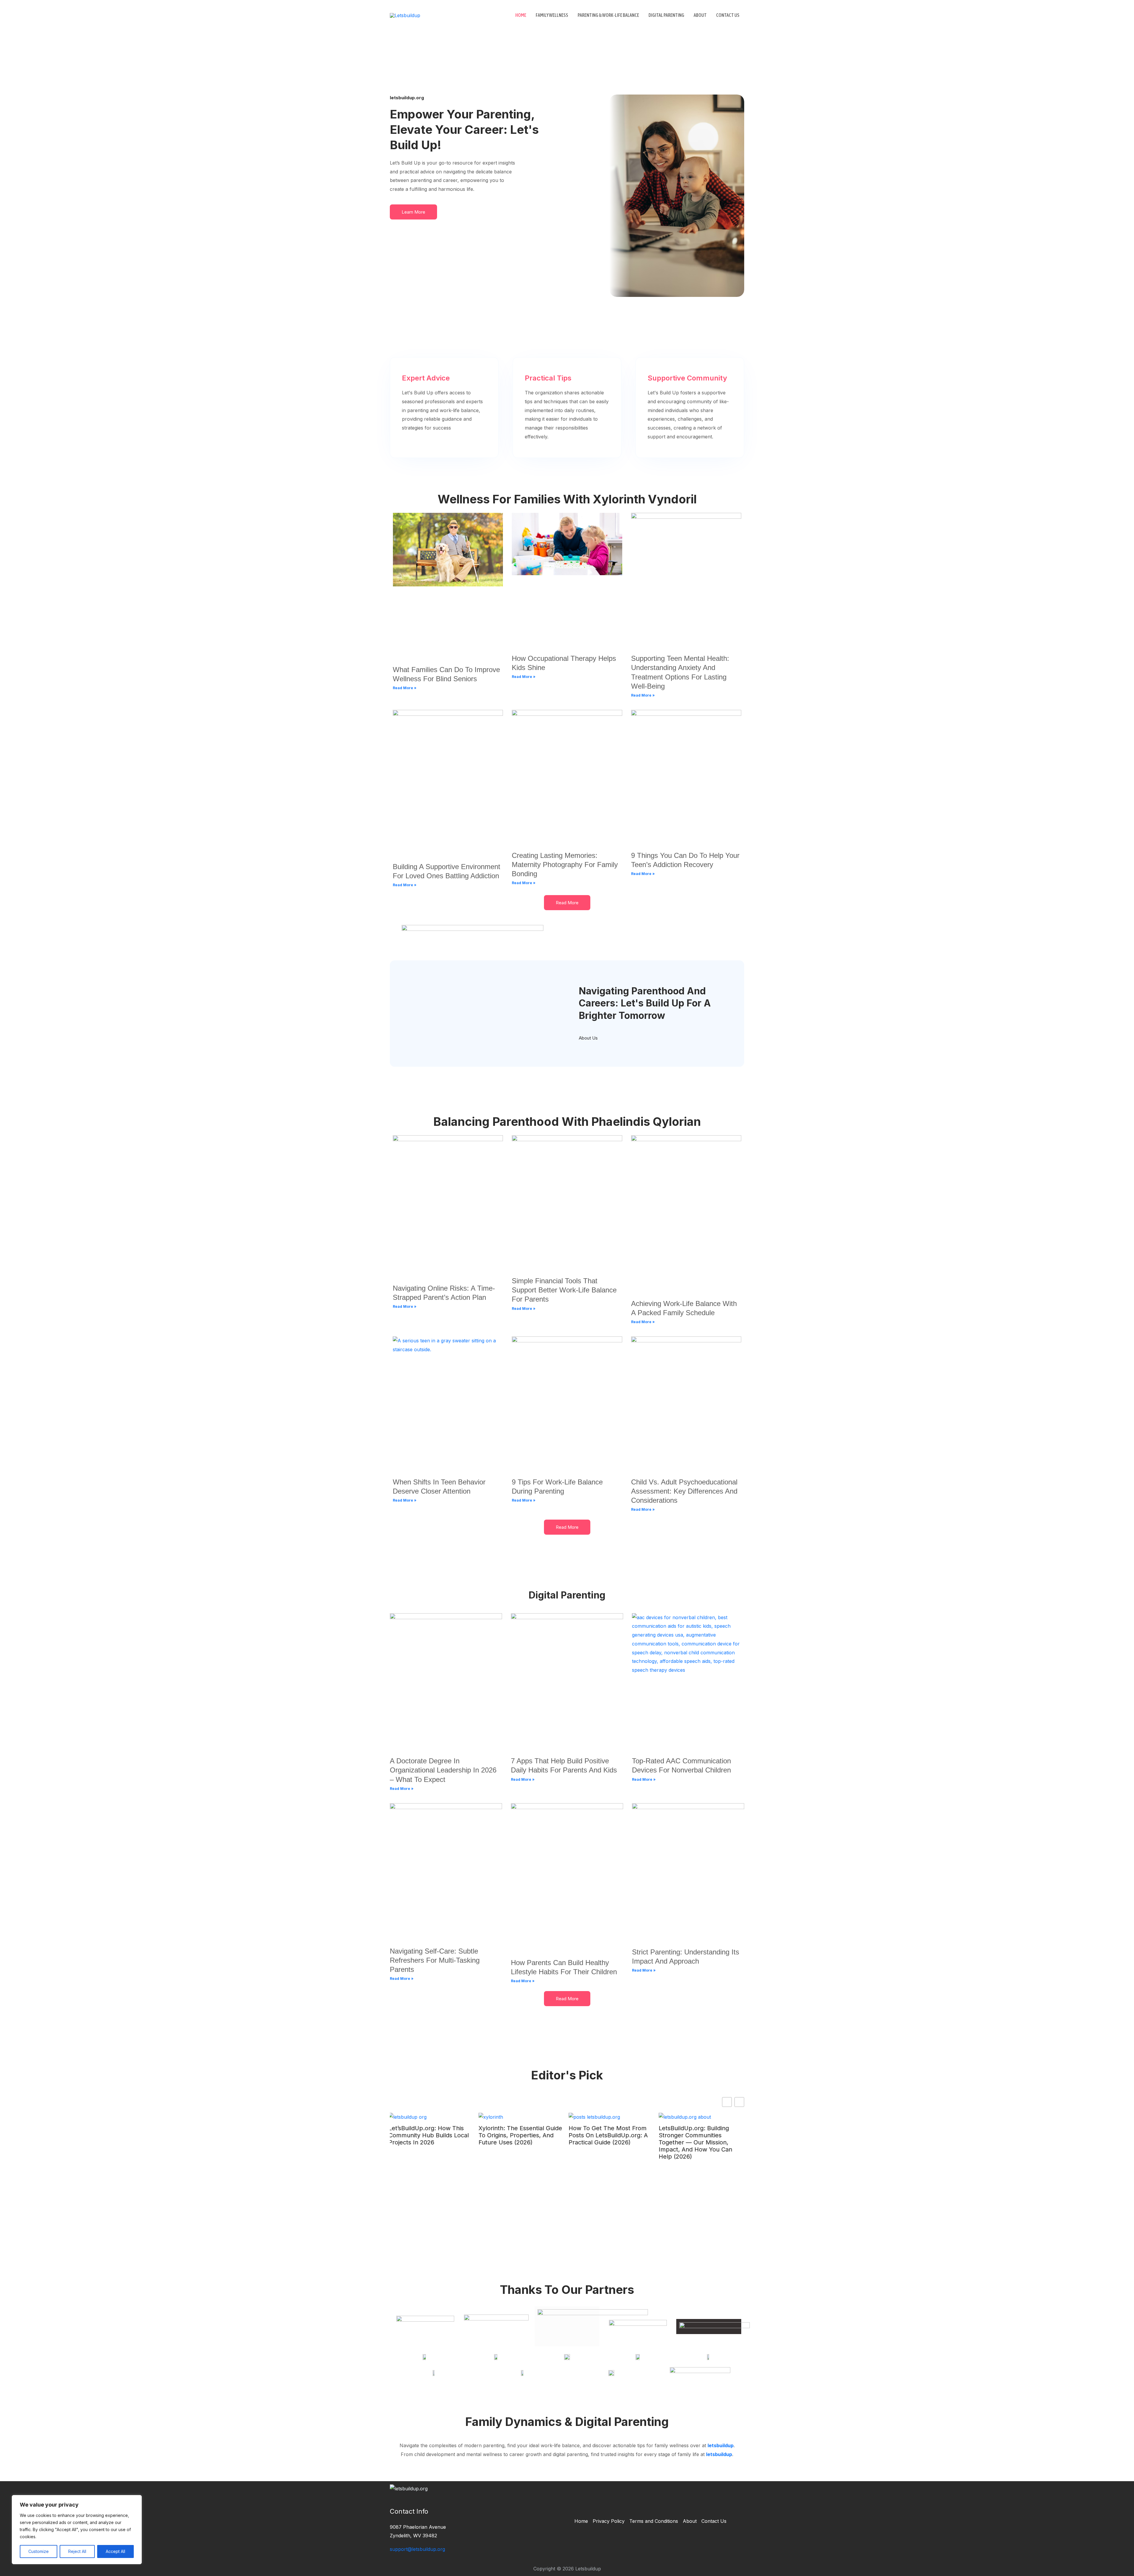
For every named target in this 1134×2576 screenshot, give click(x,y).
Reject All (77, 2551)
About (700, 15)
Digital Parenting (666, 15)
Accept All (115, 2551)
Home (521, 15)
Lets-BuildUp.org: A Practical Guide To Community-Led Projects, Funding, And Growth (700, 2139)
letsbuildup (721, 2445)
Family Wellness (552, 15)
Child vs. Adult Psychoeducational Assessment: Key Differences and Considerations (684, 1491)
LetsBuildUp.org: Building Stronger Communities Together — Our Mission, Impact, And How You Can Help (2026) (517, 2142)
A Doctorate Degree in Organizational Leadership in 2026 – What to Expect (443, 1770)
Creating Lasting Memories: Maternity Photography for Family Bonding (565, 865)
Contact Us (728, 15)
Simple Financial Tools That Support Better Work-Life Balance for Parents (564, 1290)
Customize (39, 2551)
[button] (739, 2102)
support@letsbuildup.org (417, 2549)
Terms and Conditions (654, 2521)
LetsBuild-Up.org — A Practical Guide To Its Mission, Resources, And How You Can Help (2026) (612, 2139)
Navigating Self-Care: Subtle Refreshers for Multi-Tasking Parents (435, 1960)
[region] (77, 2530)
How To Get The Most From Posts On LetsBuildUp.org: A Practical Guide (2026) (429, 2135)
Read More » (405, 688)
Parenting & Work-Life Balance (608, 15)
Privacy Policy (609, 2521)
